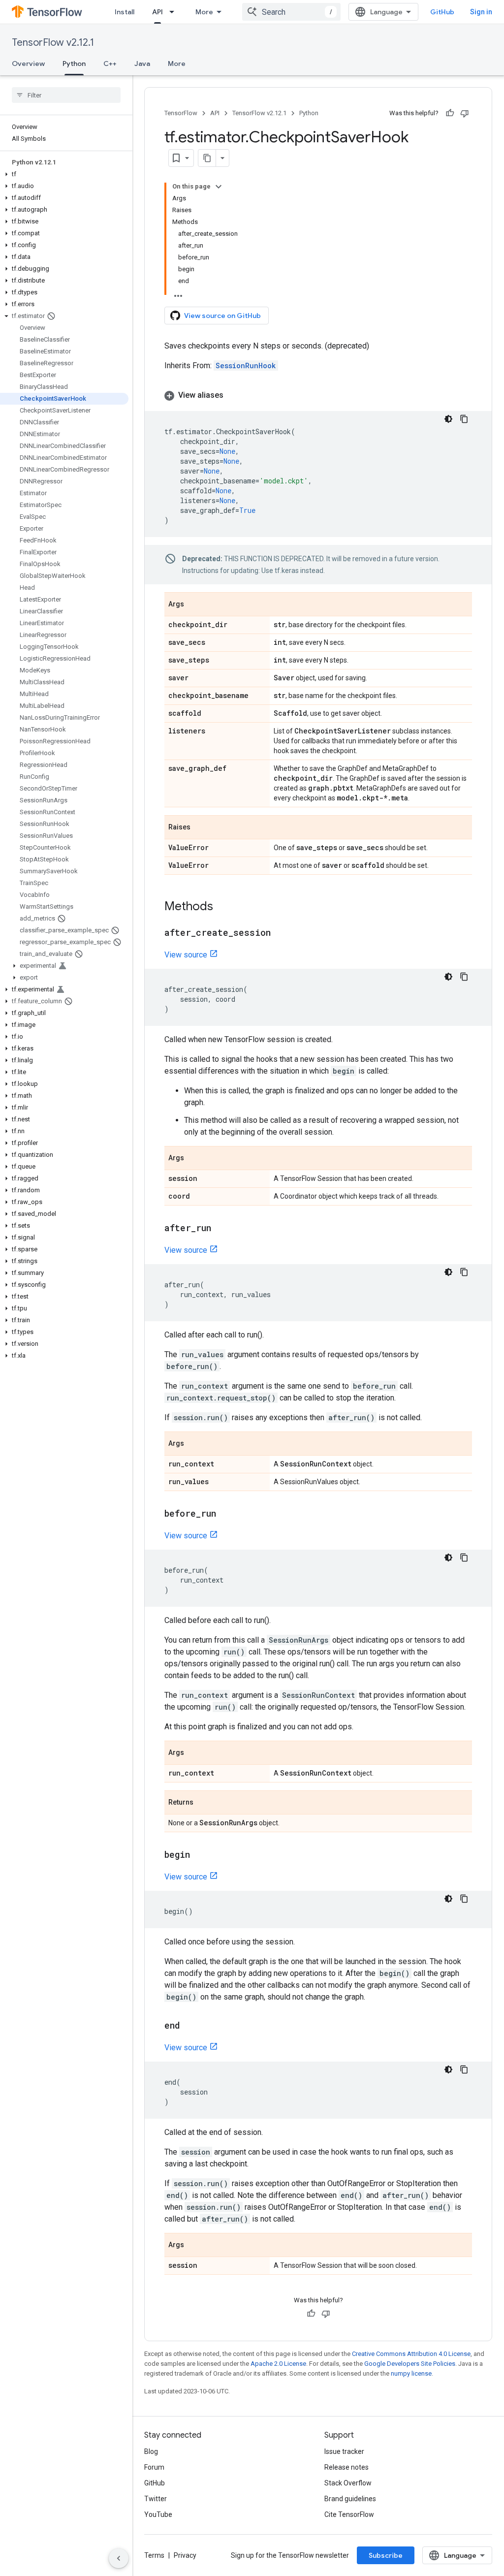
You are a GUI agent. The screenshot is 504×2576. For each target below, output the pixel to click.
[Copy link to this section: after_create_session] (281, 933)
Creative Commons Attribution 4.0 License (411, 2354)
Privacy (185, 2555)
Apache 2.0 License (278, 2364)
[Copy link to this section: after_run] (221, 1229)
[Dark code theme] (448, 419)
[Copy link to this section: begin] (200, 1855)
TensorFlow (181, 113)
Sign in (481, 12)
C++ (110, 64)
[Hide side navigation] (119, 2558)
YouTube (158, 2514)
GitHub (442, 12)
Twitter (156, 2499)
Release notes (346, 2467)
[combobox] (291, 12)
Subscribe (386, 2555)
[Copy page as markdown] (207, 158)
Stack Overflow (348, 2483)
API (157, 12)
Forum (154, 2467)
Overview (28, 64)
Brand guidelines (350, 2499)
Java (142, 64)
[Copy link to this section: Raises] (200, 828)
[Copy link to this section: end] (190, 2026)
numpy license (411, 2373)
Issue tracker (344, 2451)
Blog (151, 2451)
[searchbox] (66, 95)
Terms (154, 2555)
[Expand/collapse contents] (219, 187)
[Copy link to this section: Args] (194, 605)
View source (186, 955)
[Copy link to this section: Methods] (223, 907)
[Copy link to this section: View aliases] (233, 395)
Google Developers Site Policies (410, 2364)
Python (74, 64)
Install (125, 12)
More (204, 12)
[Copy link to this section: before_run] (226, 1514)
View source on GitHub (222, 316)
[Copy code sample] (464, 419)
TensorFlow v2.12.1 (53, 43)
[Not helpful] (465, 113)
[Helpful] (450, 113)
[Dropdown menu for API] (175, 12)
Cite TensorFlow (349, 2514)
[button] (64, 174)
